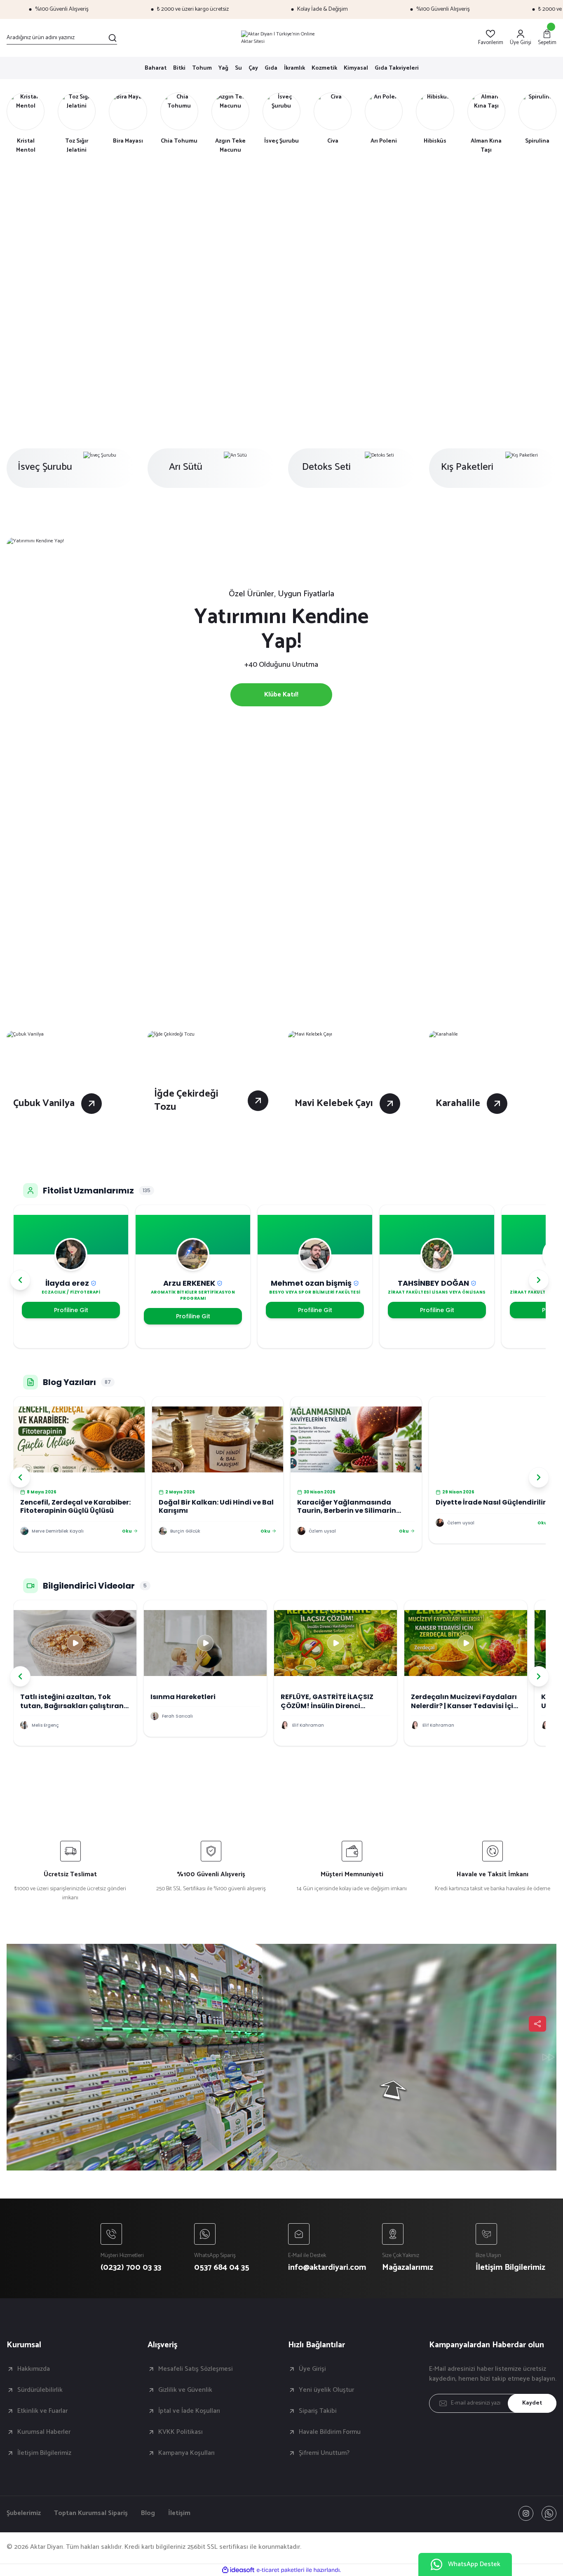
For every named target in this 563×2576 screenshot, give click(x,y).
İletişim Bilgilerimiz (44, 2453)
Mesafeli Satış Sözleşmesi (196, 2369)
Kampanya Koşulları (186, 2453)
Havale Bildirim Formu (330, 2432)
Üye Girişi (312, 2369)
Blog (148, 2513)
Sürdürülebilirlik (40, 2390)
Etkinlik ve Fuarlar (42, 2411)
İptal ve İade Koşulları (189, 2411)
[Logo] (281, 38)
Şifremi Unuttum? (324, 2453)
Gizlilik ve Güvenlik (185, 2390)
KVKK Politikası (181, 2432)
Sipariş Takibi (318, 2411)
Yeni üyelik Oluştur (326, 2390)
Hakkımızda (34, 2369)
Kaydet (532, 2403)
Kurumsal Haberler (44, 2432)
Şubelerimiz (24, 2513)
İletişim (179, 2513)
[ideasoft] (238, 2570)
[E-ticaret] (280, 2570)
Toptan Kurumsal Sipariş (91, 2513)
